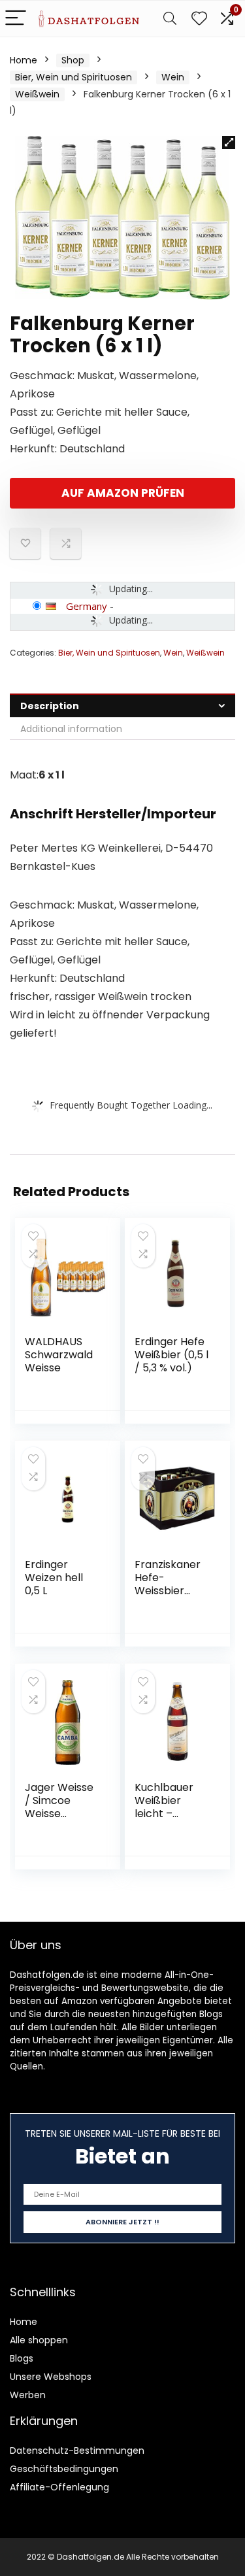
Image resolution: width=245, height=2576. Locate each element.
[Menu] (16, 19)
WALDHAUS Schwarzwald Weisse (59, 1355)
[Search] (170, 19)
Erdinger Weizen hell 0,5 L (54, 1578)
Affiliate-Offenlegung (59, 2487)
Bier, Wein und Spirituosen (73, 77)
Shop (73, 60)
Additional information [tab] (71, 729)
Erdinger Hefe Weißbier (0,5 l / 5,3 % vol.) (171, 1355)
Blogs (22, 2358)
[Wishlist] (199, 19)
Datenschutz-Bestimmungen (77, 2451)
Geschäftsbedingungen (64, 2469)
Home (24, 60)
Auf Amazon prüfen (123, 493)
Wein (173, 77)
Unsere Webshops (51, 2377)
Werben (28, 2395)
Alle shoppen (39, 2340)
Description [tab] (50, 706)
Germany (87, 606)
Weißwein (37, 94)
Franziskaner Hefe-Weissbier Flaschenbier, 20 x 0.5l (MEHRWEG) (169, 1597)
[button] (229, 142)
